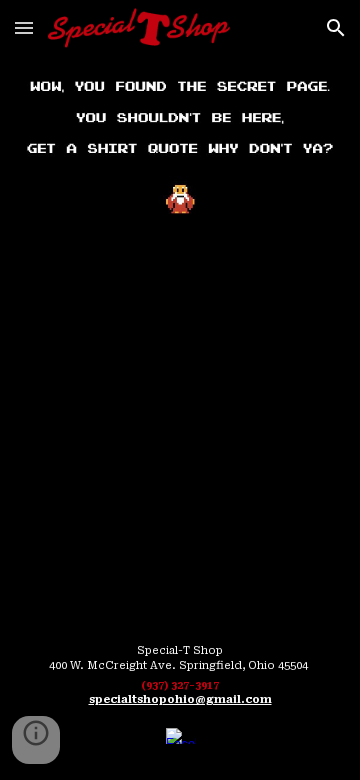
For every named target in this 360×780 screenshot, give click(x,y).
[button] (24, 27)
